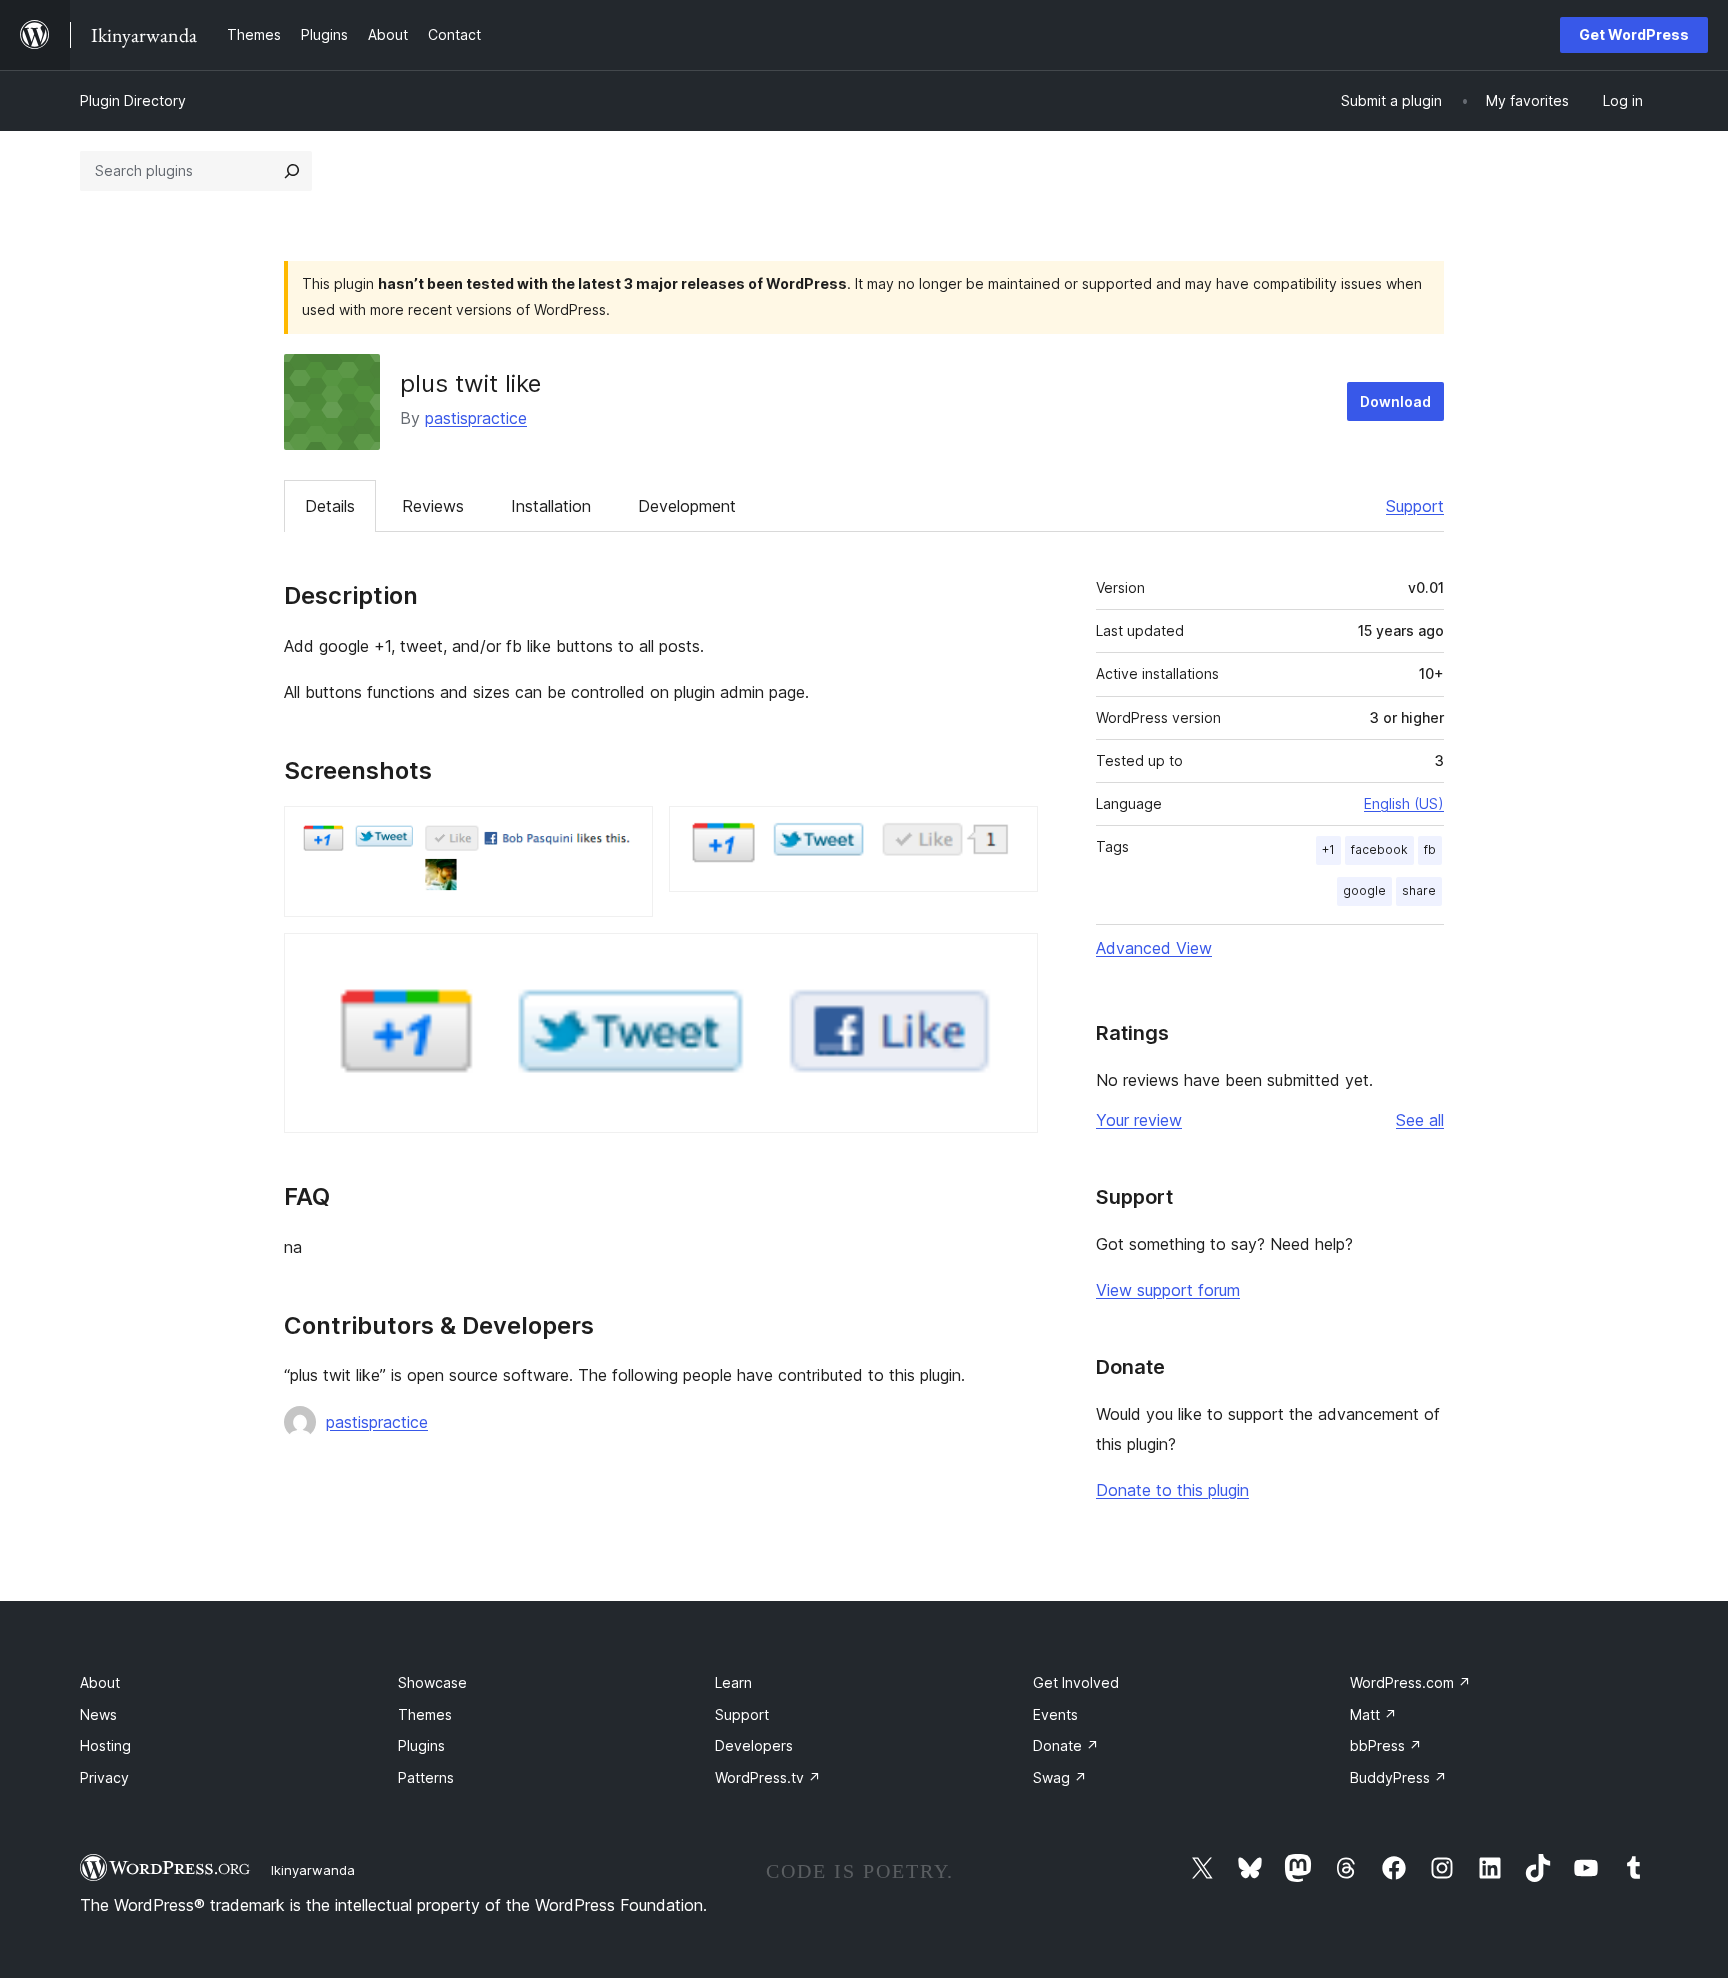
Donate (1066, 1745)
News (98, 1714)
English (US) (1404, 803)
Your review (1139, 1120)
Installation (551, 506)
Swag (1060, 1777)
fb (1430, 849)
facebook (1379, 849)
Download (1395, 401)
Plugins (421, 1745)
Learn (733, 1682)
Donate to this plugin (1172, 1490)
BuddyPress (1398, 1777)
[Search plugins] (292, 171)
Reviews (433, 506)
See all (1420, 1120)
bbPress (1386, 1745)
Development (687, 506)
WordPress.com (1410, 1682)
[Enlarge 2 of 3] (1011, 833)
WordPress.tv (768, 1777)
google (1364, 890)
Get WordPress (1634, 34)
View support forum (1168, 1290)
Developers (754, 1745)
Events (1055, 1714)
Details (330, 506)
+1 (1328, 849)
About (100, 1682)
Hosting (105, 1745)
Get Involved (1076, 1682)
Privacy (104, 1777)
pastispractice (476, 418)
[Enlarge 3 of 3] (1011, 960)
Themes (425, 1714)
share (1419, 890)
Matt (1373, 1714)
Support (1415, 506)
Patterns (426, 1777)
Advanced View (1154, 948)
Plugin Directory (133, 100)
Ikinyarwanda (313, 1870)
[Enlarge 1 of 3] (626, 833)
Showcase (432, 1682)
